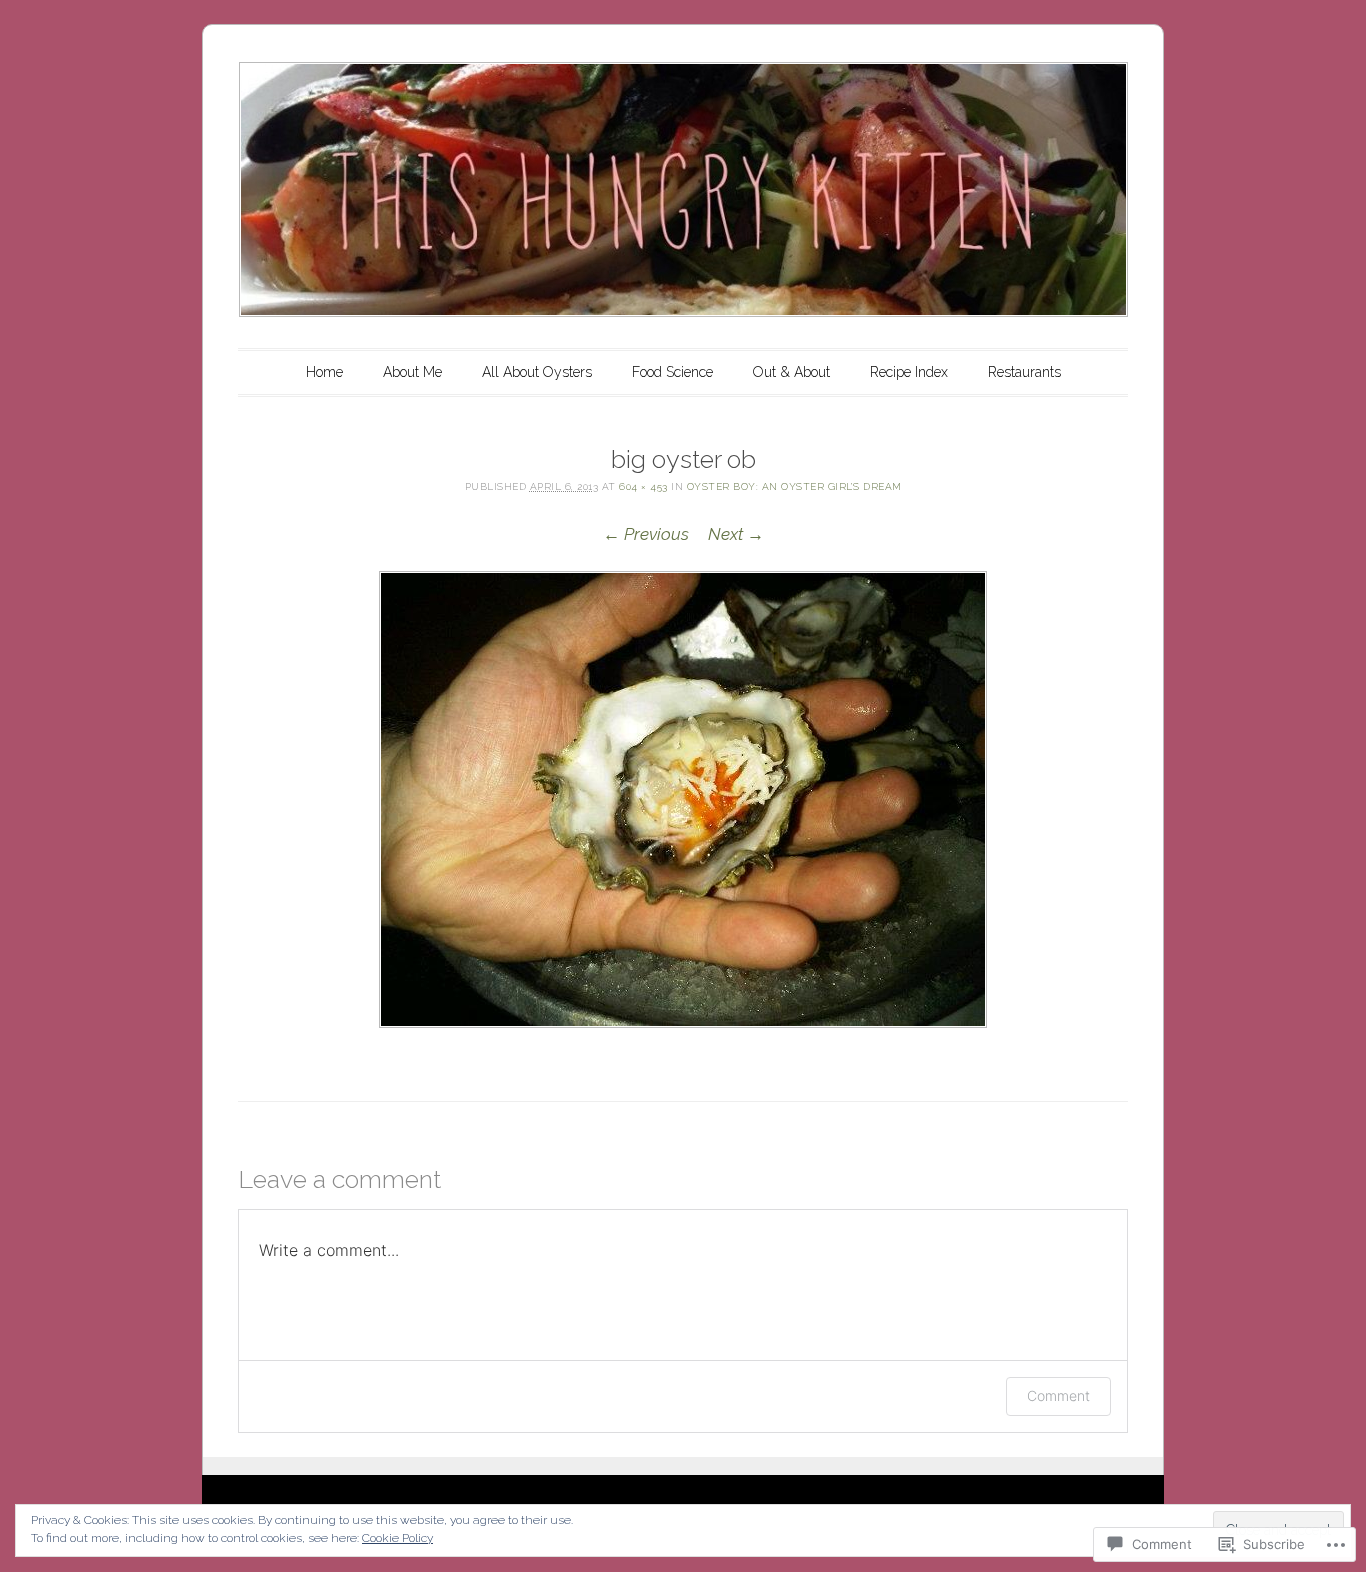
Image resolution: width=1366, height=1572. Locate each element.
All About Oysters (537, 372)
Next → (736, 534)
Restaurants (1024, 372)
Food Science (672, 372)
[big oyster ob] (683, 799)
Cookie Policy (397, 1538)
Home (324, 372)
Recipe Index (909, 372)
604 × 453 (643, 486)
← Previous (646, 534)
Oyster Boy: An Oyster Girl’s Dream (794, 486)
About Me (412, 372)
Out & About (791, 372)
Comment (1058, 1395)
